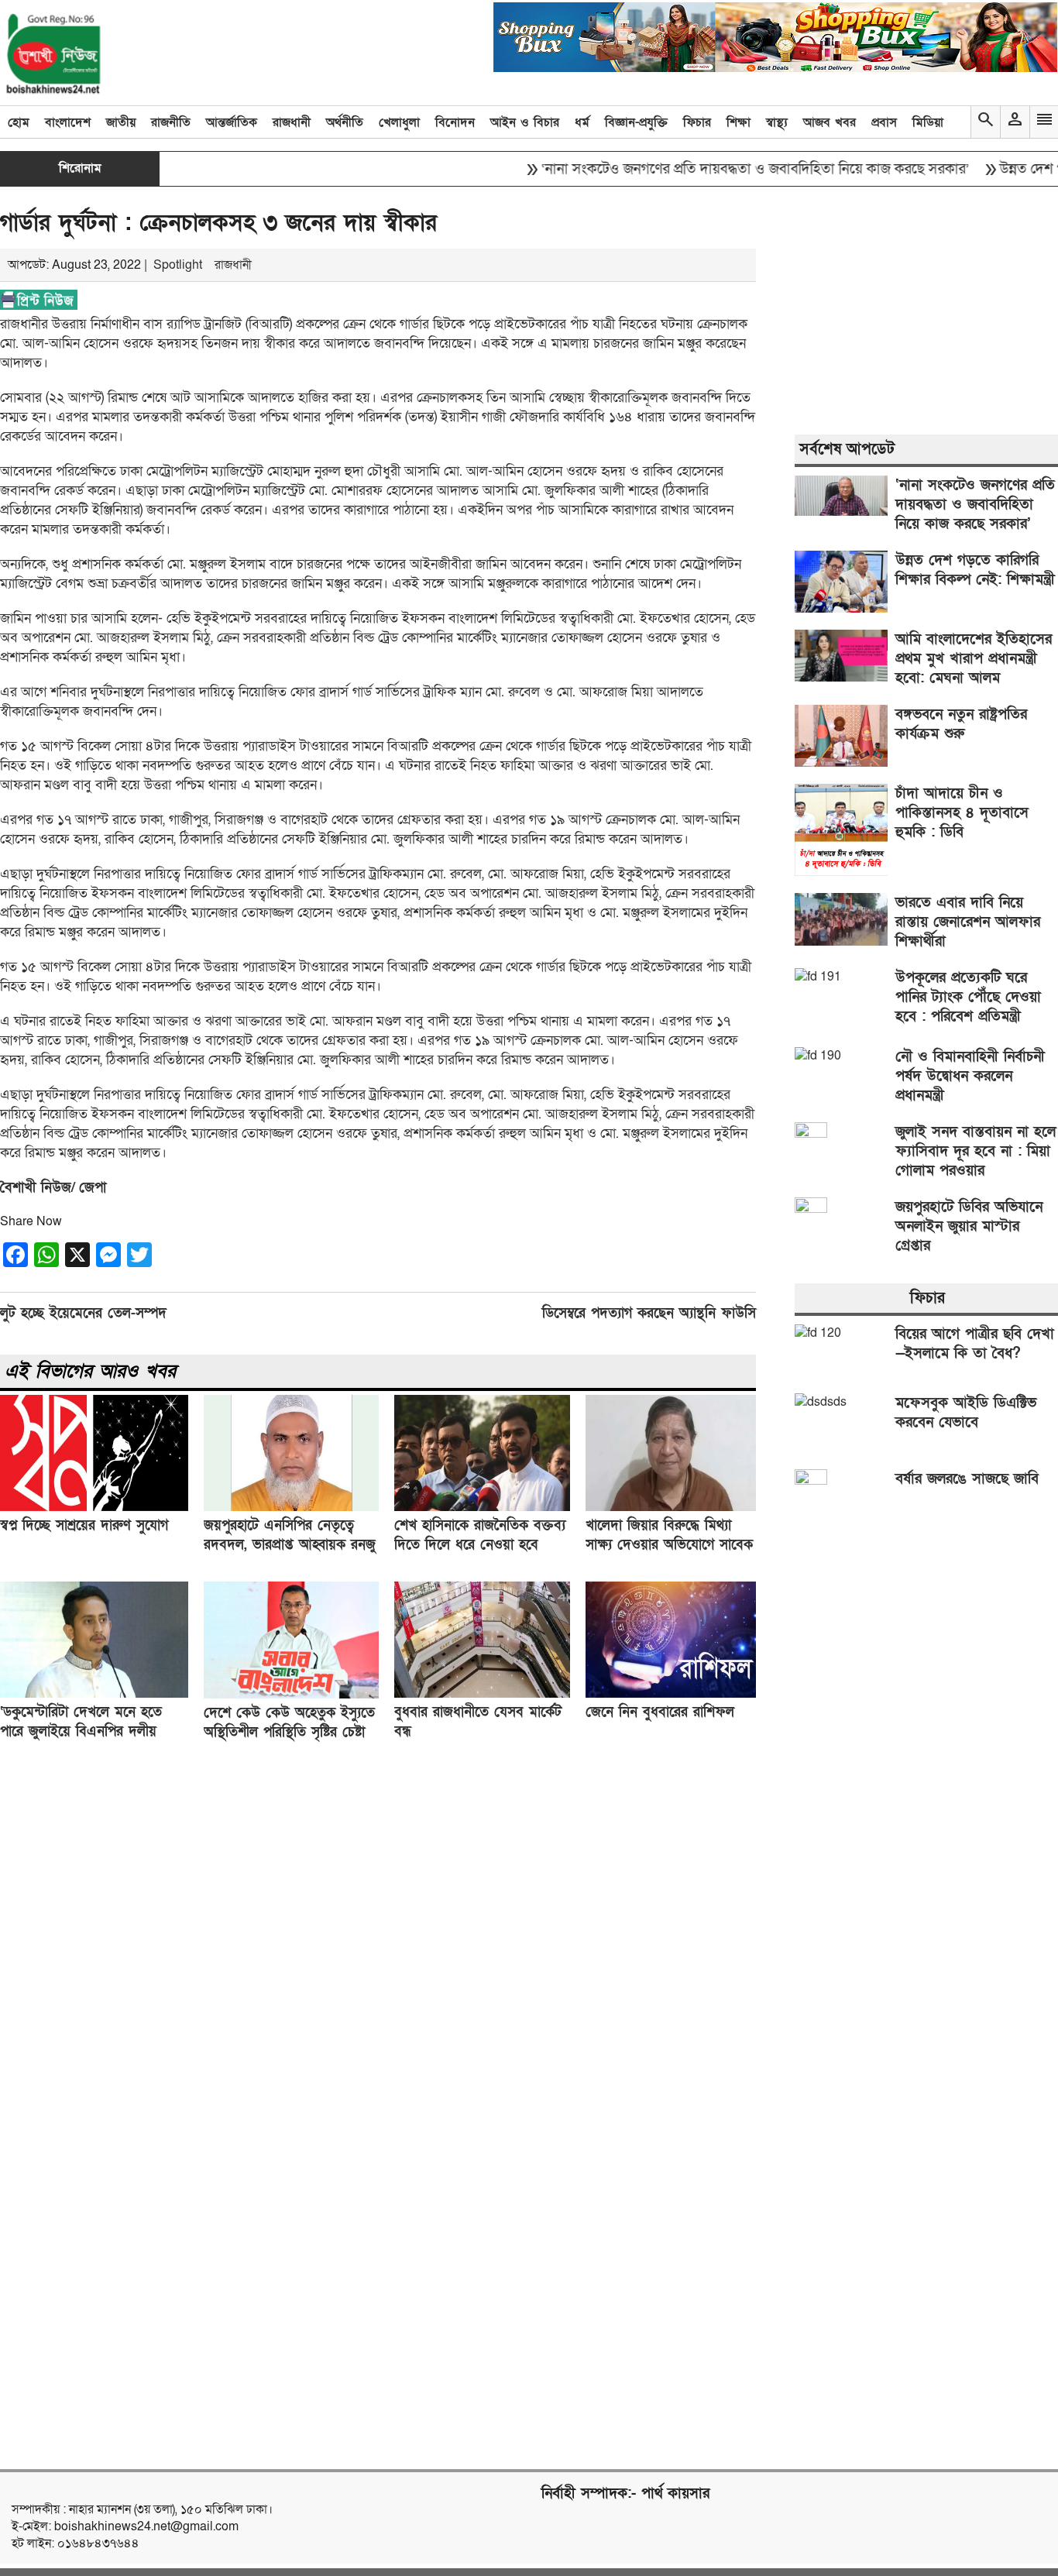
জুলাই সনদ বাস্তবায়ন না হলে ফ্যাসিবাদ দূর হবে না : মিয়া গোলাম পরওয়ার (976, 1151)
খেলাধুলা (399, 122)
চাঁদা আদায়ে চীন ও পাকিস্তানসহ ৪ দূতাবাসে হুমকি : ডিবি (962, 813)
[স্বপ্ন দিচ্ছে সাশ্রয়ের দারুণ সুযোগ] (94, 1507)
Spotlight (178, 265)
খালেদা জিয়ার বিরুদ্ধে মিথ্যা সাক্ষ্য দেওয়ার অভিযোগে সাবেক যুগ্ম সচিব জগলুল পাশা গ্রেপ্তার (669, 1545)
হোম (19, 122)
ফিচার (697, 122)
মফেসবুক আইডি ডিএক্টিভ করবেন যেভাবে (966, 1413)
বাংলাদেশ (68, 122)
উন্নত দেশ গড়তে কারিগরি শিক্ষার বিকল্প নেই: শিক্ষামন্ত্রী (975, 570)
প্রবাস (884, 122)
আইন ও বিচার (525, 122)
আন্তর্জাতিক (232, 122)
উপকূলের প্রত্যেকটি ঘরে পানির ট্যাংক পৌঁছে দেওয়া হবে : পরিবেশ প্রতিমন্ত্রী (968, 997)
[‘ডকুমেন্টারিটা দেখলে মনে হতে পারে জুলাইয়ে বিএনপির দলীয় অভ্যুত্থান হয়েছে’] (94, 1694)
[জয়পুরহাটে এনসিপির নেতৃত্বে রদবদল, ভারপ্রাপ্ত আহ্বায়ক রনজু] (291, 1507)
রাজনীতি (171, 122)
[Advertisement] (397, 1991)
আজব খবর (830, 122)
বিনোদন (455, 122)
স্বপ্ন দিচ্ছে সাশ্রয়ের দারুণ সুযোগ (84, 1525)
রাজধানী (292, 122)
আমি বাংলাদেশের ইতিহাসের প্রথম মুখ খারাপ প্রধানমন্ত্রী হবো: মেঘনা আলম (974, 659)
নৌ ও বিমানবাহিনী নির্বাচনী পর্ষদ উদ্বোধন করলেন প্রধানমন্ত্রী (970, 1076)
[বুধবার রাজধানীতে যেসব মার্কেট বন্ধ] (482, 1694)
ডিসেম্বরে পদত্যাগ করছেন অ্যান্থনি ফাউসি (649, 1313)
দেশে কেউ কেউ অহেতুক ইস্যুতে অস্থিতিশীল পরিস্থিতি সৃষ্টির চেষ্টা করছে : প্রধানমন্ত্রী (289, 1732)
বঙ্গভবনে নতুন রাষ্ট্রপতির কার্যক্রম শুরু (961, 724)
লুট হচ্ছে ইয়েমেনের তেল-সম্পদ (83, 1313)
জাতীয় (121, 122)
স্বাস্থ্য (777, 122)
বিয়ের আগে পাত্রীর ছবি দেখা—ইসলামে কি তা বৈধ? (975, 1344)
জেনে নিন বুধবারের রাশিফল (660, 1712)
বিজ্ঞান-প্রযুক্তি (636, 122)
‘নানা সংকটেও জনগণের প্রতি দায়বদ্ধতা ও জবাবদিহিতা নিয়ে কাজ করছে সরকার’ (713, 169)
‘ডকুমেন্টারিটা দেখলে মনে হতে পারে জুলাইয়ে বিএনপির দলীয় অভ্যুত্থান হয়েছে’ (81, 1731)
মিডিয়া (928, 122)
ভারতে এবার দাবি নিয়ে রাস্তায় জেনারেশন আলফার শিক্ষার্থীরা (968, 922)
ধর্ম (582, 122)
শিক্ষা (739, 122)
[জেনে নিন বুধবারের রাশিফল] (671, 1694)
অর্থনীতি (345, 122)
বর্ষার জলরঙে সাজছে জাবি (967, 1479)
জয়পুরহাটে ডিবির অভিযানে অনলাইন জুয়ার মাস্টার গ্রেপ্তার (969, 1226)
